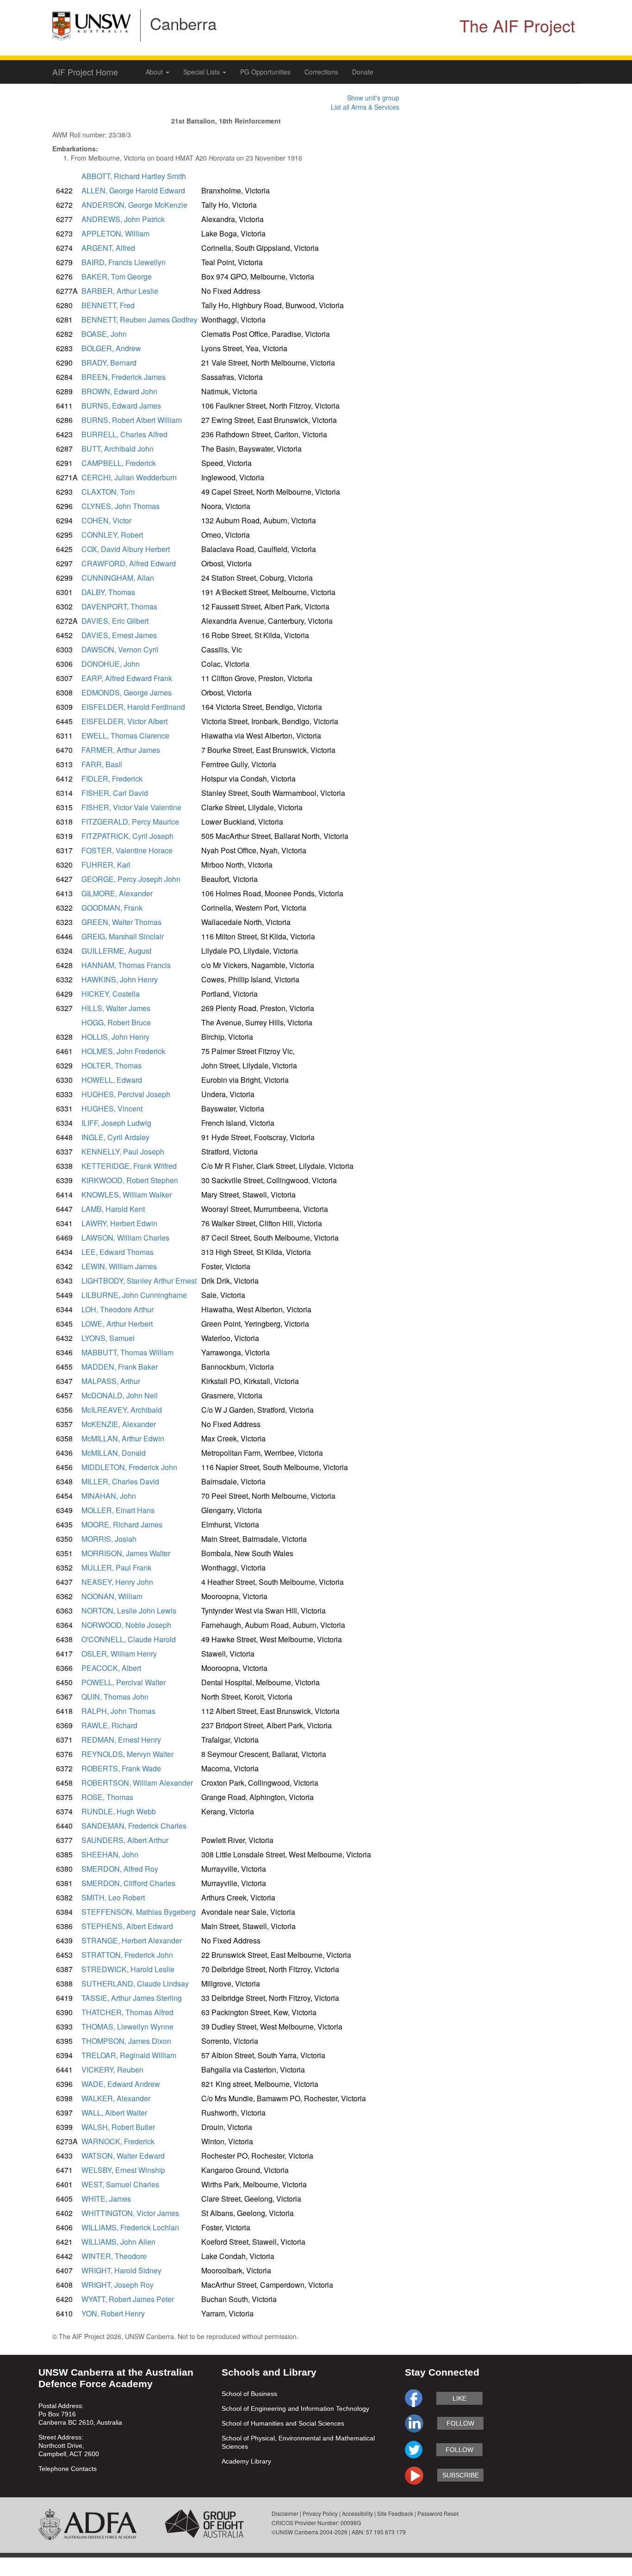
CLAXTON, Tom (108, 492)
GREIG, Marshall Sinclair (123, 936)
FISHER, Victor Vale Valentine (131, 807)
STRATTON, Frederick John (127, 1955)
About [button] (155, 72)
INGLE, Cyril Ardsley (115, 1137)
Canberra (183, 23)
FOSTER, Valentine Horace (127, 850)
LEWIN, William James (119, 1266)
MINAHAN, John (109, 1496)
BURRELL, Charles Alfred (124, 434)
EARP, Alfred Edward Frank (127, 678)
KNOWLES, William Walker (127, 1195)
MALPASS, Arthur (111, 1381)
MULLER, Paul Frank (116, 1567)
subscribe (461, 2475)
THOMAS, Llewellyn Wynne (127, 2027)
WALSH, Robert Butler (118, 2127)
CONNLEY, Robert (112, 535)
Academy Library (246, 2461)
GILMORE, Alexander (117, 893)
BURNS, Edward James (121, 406)
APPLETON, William (115, 233)
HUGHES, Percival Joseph (126, 1094)
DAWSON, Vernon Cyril (120, 649)
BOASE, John (104, 334)
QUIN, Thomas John (115, 1697)
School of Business (249, 2394)
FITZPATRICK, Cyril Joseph (127, 836)
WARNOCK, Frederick (118, 2141)
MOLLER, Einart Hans (118, 1510)
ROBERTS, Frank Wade (121, 1768)
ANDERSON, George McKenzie (134, 205)
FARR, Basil (102, 764)
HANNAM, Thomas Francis (126, 965)
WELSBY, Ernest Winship (123, 2170)
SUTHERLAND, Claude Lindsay (135, 1983)
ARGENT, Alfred (108, 248)
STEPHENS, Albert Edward (127, 1926)
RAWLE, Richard (109, 1725)
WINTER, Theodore (114, 2256)
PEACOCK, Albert (111, 1668)
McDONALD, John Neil (120, 1395)
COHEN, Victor (106, 520)
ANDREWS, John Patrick (123, 219)
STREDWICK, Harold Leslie (128, 1969)
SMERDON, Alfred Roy (120, 1869)
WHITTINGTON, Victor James (130, 2213)
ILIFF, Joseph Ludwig (116, 1123)
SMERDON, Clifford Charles (128, 1883)
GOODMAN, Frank (112, 908)
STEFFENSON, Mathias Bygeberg (139, 1912)
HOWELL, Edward (112, 1080)
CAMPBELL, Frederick (119, 463)
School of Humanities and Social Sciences (283, 2423)
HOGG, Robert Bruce (116, 1022)
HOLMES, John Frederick (123, 1051)
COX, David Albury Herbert (126, 549)
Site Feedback (395, 2513)
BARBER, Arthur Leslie (120, 291)
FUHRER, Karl (106, 865)
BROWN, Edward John (119, 391)
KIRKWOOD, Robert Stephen (130, 1180)
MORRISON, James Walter (126, 1553)
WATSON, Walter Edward (123, 2156)
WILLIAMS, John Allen (118, 2242)
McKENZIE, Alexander (119, 1424)
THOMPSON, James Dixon (126, 2041)
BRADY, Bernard (109, 363)
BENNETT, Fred (108, 305)
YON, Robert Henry (113, 2313)
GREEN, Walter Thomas (121, 922)
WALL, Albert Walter (114, 2113)
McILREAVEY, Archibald (122, 1410)
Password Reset (438, 2513)
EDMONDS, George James (127, 692)
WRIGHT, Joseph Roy (118, 2285)
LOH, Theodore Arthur (118, 1309)
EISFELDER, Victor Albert (124, 721)
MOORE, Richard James (122, 1524)
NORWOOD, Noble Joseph (126, 1625)
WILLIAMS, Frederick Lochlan (130, 2227)
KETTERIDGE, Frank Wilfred (129, 1166)
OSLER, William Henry (119, 1654)
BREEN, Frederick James (124, 377)
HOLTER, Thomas (112, 1065)
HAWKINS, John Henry (120, 979)
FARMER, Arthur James (121, 750)
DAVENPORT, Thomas (119, 606)
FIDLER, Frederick (112, 779)
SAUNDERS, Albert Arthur (125, 1840)
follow (460, 2423)
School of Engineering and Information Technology (295, 2408)
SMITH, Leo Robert (113, 1897)
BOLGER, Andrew (111, 348)
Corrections (321, 72)
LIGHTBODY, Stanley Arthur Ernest (139, 1281)
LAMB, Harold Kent (113, 1209)
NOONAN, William (112, 1596)
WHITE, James (106, 2199)
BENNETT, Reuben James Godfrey (139, 320)
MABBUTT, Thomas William (127, 1352)
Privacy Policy (320, 2513)
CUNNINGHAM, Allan (118, 578)
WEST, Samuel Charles (120, 2184)
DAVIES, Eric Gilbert (115, 621)
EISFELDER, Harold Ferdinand (133, 707)
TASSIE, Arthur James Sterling (132, 1998)
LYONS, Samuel (108, 1338)
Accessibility (357, 2513)
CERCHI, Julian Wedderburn (129, 477)
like (459, 2398)
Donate (363, 72)
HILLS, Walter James (116, 1008)
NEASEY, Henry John (117, 1582)
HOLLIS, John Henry (115, 1037)
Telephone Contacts (68, 2469)
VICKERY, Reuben (112, 2070)
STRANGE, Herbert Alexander (132, 1940)
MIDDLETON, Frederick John (129, 1467)
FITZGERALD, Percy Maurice (130, 822)
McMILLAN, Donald (114, 1453)
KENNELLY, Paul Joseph (123, 1151)
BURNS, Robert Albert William (132, 420)
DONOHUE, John (111, 664)
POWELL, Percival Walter (124, 1682)
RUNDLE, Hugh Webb (119, 1811)
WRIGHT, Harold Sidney (121, 2270)
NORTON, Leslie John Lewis (129, 1611)
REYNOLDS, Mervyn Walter (127, 1754)
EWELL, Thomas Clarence (125, 736)
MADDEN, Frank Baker (120, 1367)
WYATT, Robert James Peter (128, 2299)
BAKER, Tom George (117, 276)
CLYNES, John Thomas (121, 506)
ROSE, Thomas (107, 1797)
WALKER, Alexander (116, 2098)
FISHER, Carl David (115, 793)
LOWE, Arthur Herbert (117, 1324)
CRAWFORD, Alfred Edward (129, 563)
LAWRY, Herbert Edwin (119, 1223)
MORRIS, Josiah (109, 1539)
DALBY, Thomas (108, 592)
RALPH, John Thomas (118, 1711)
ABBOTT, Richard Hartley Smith (134, 176)
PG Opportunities (265, 72)
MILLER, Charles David (120, 1481)
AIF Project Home (85, 72)
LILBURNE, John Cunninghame (134, 1295)
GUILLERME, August (116, 951)
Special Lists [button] (202, 72)
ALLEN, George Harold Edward (133, 190)
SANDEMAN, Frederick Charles (134, 1826)
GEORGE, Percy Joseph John (131, 879)
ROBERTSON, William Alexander (137, 1783)
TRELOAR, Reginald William (129, 2055)
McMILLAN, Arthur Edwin (123, 1438)
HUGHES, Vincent (112, 1108)
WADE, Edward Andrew (121, 2084)
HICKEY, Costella (111, 994)
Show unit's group (373, 98)
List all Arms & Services (365, 107)
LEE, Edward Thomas (118, 1252)
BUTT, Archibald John (118, 449)
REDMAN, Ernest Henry (121, 1740)
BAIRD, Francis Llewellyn (124, 262)
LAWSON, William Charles (125, 1238)
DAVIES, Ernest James (119, 635)
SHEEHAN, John (110, 1854)
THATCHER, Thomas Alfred (127, 2012)
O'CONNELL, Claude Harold (129, 1639)
